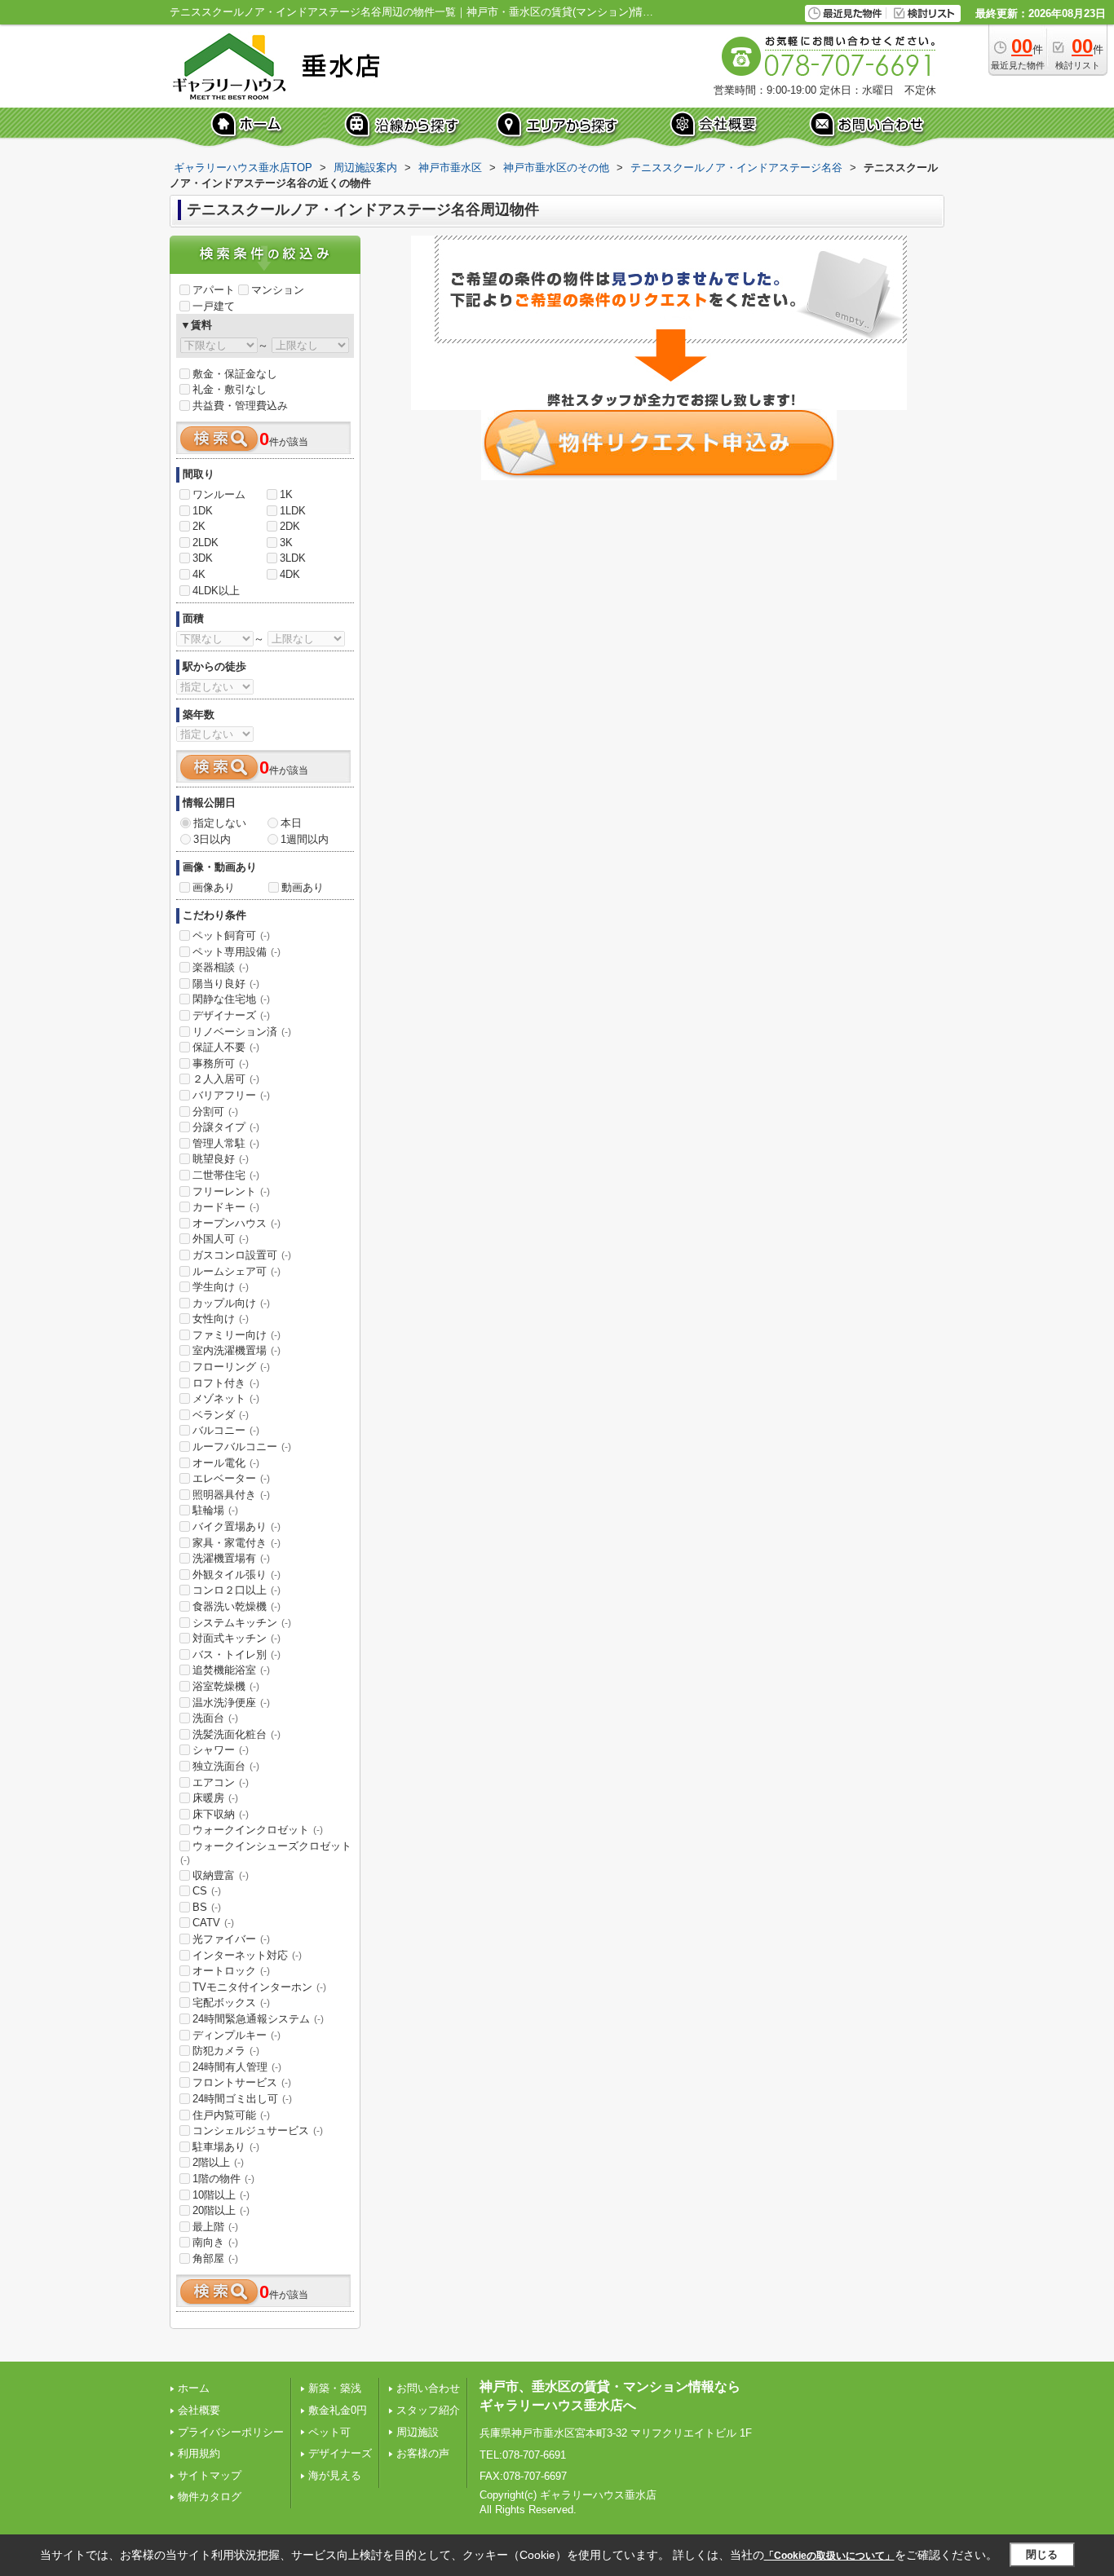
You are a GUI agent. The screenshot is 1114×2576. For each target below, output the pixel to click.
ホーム (194, 2388)
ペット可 (329, 2432)
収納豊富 (221, 1875)
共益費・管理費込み (240, 406)
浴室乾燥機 (226, 1686)
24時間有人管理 (237, 2067)
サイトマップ (210, 2475)
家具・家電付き (237, 1543)
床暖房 (215, 1798)
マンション (278, 290)
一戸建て (214, 306)
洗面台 (215, 1718)
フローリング (231, 1367)
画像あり (214, 887)
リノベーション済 (242, 1032)
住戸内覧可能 (231, 2115)
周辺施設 (418, 2432)
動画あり (303, 887)
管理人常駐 (226, 1143)
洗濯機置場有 (231, 1558)
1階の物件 (223, 2179)
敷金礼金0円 (338, 2410)
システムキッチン (242, 1623)
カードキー (226, 1207)
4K (199, 574)
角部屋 (215, 2258)
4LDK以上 (216, 591)
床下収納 (221, 1814)
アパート (214, 290)
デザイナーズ (231, 1015)
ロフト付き (226, 1383)
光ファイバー (231, 1939)
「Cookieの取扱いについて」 (829, 2556)
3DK (203, 558)
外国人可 (221, 1239)
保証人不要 (226, 1047)
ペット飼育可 (231, 935)
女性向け (221, 1319)
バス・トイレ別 (237, 1654)
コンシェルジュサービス (258, 2130)
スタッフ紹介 (428, 2410)
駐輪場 (215, 1510)
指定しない (220, 823)
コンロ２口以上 (237, 1590)
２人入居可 (226, 1079)
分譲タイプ (226, 1127)
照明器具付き (231, 1495)
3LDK (293, 558)
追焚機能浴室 (231, 1670)
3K (286, 543)
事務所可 (221, 1063)
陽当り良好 (226, 984)
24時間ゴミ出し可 (242, 2099)
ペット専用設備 (237, 952)
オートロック (231, 1971)
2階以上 (218, 2162)
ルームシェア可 (237, 1271)
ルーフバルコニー (242, 1447)
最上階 (215, 2227)
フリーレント (231, 1191)
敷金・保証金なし (235, 374)
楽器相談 (221, 967)
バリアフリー (231, 1095)
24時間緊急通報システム (258, 2019)
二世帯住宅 (226, 1175)
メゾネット (226, 1398)
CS (207, 1891)
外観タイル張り (237, 1575)
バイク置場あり (237, 1526)
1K (286, 494)
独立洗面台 (226, 1766)
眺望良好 (221, 1159)
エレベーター (231, 1478)
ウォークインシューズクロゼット (266, 1853)
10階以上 (221, 2195)
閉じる (1042, 2554)
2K (199, 526)
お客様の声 (423, 2453)
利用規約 (199, 2453)
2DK (290, 526)
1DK (203, 511)
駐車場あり (226, 2147)
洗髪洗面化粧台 (237, 1734)
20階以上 (221, 2210)
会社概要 (199, 2410)
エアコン (221, 1782)
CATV (213, 1923)
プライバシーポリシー (231, 2432)
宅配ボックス (231, 2003)
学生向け (221, 1287)
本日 (291, 823)
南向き (215, 2242)
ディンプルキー (237, 2035)
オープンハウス (237, 1223)
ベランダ (221, 1415)
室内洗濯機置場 (237, 1350)
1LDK (293, 511)
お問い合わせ (428, 2388)
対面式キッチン (237, 1638)
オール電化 (226, 1463)
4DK (290, 574)
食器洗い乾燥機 (237, 1606)
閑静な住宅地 (231, 999)
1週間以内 (305, 839)
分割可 (215, 1112)
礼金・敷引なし (230, 389)
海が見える (335, 2475)
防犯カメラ (226, 2051)
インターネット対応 (247, 1955)
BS (207, 1907)
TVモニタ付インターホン (259, 1987)
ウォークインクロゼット (258, 1830)
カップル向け (231, 1303)
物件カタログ (210, 2497)
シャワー (221, 1750)
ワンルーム (219, 494)
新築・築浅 (335, 2388)
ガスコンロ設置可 (242, 1255)
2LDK (206, 543)
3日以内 (212, 839)
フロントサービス (242, 2082)
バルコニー (226, 1430)
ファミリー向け (237, 1335)
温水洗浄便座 (231, 1703)
